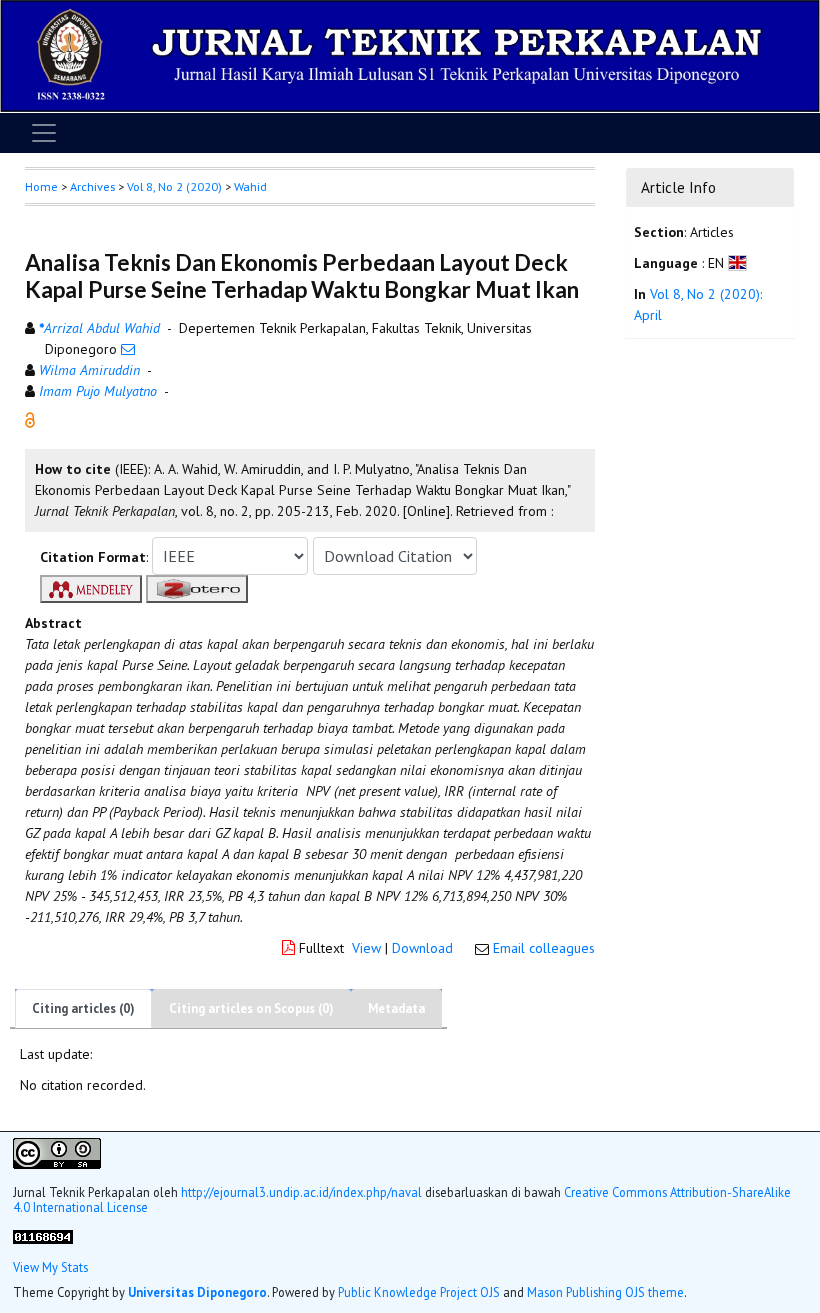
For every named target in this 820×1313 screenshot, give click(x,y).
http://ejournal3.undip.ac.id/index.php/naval (301, 1192)
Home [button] (41, 186)
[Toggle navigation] (44, 133)
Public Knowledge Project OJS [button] (419, 1292)
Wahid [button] (250, 186)
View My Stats (50, 1267)
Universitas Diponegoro (197, 1292)
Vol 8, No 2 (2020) (174, 186)
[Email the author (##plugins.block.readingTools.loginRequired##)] (128, 349)
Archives (92, 186)
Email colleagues (544, 948)
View (366, 948)
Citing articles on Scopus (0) (251, 1008)
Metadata (396, 1008)
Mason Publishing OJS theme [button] (605, 1292)
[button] (30, 418)
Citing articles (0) (83, 1008)
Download (422, 948)
